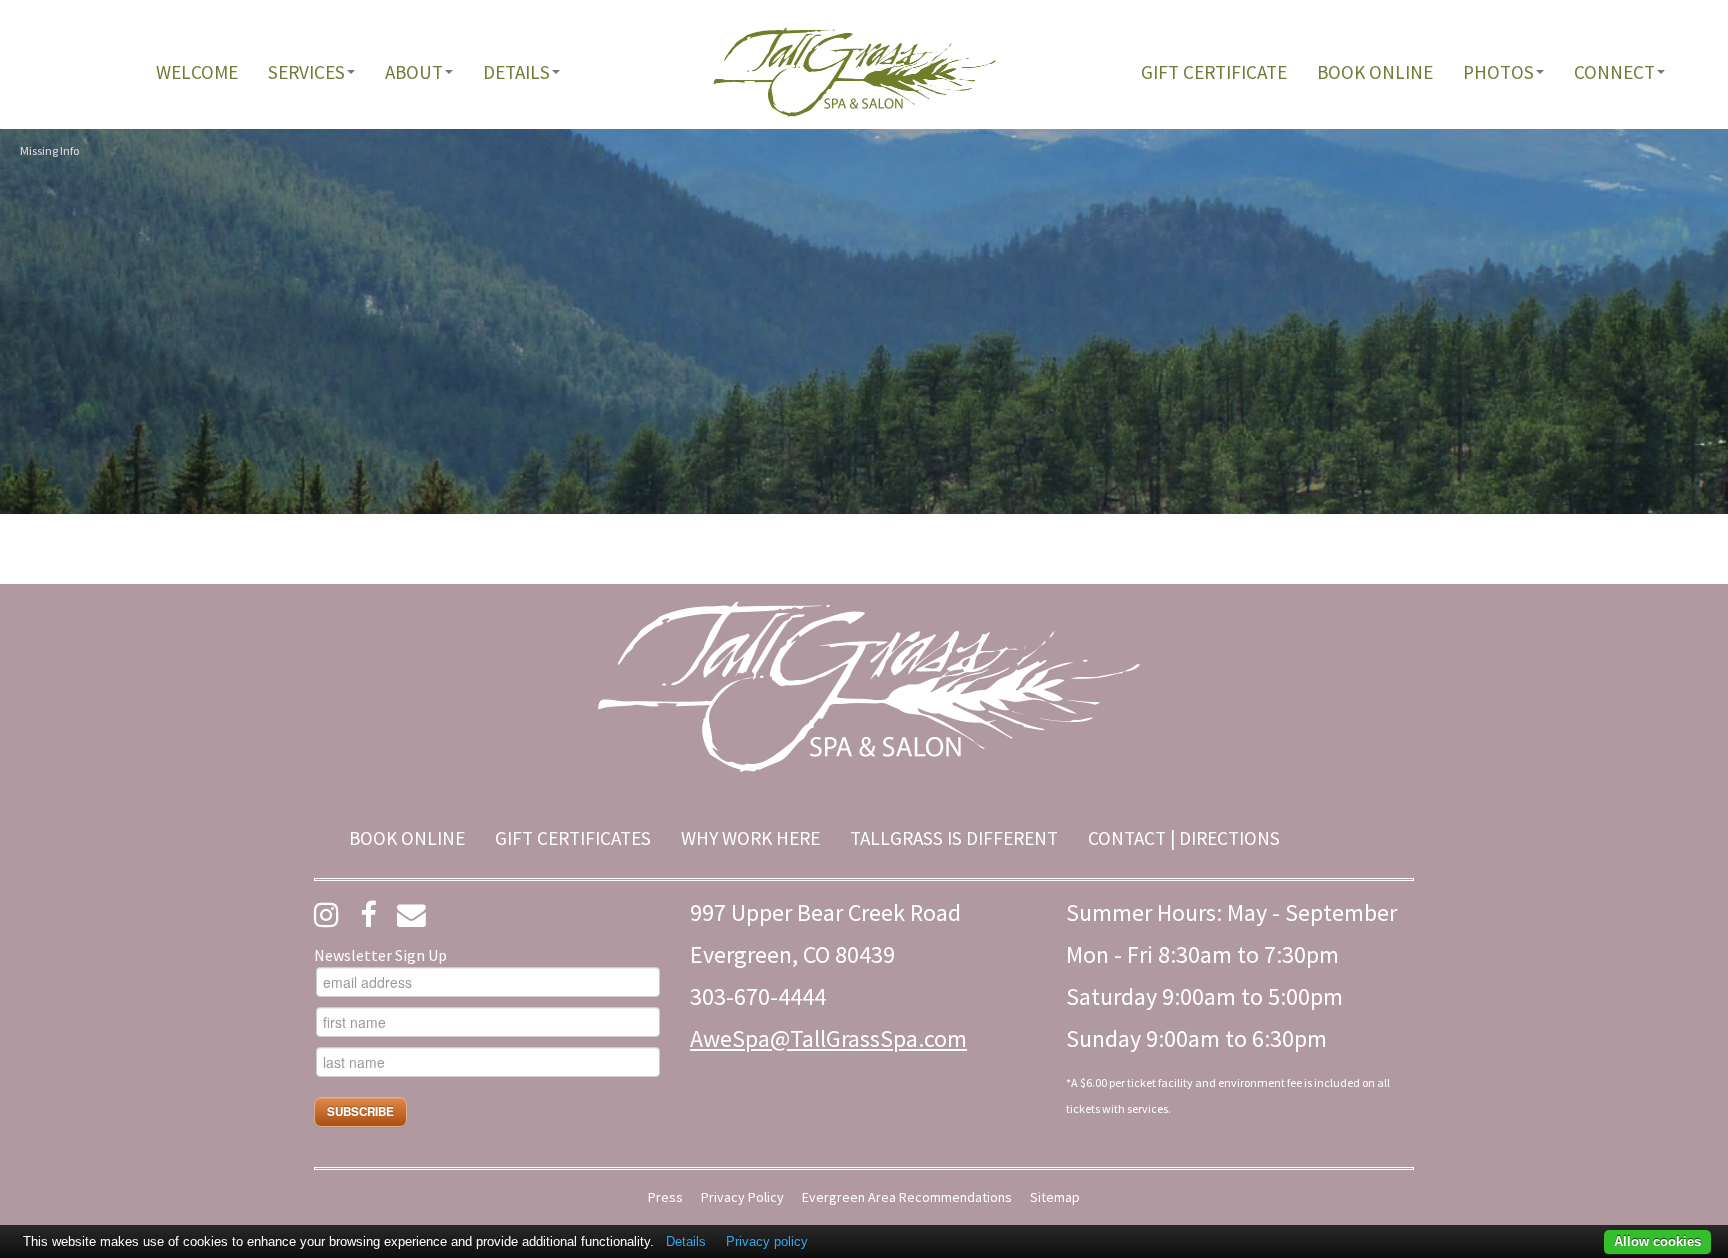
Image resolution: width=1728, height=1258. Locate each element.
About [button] (414, 72)
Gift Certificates (573, 838)
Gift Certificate (1214, 72)
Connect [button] (1614, 72)
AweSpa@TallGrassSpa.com (828, 1038)
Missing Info (49, 150)
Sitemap (1055, 1197)
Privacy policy (767, 1241)
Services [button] (306, 72)
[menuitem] (197, 72)
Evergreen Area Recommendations (907, 1197)
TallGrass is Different (954, 838)
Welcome (197, 72)
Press (665, 1197)
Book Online (1375, 72)
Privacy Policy (742, 1197)
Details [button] (516, 72)
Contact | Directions (1184, 838)
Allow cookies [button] (1657, 1241)
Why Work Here (750, 838)
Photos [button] (1498, 72)
